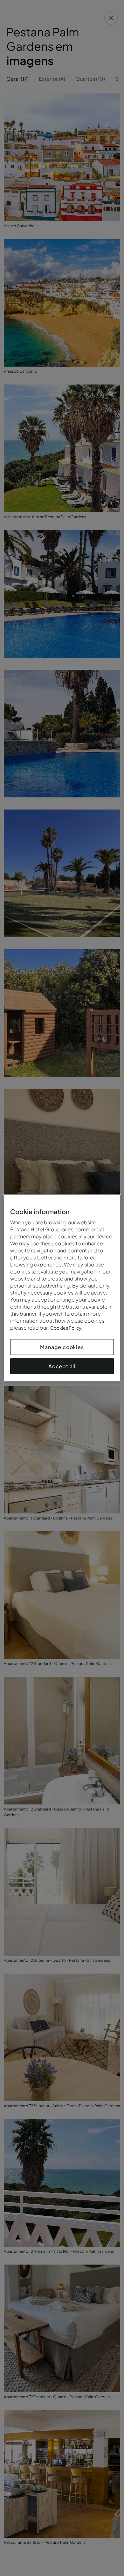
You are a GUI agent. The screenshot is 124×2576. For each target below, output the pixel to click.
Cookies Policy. (66, 1327)
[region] (62, 1288)
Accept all (62, 1366)
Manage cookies (62, 1347)
